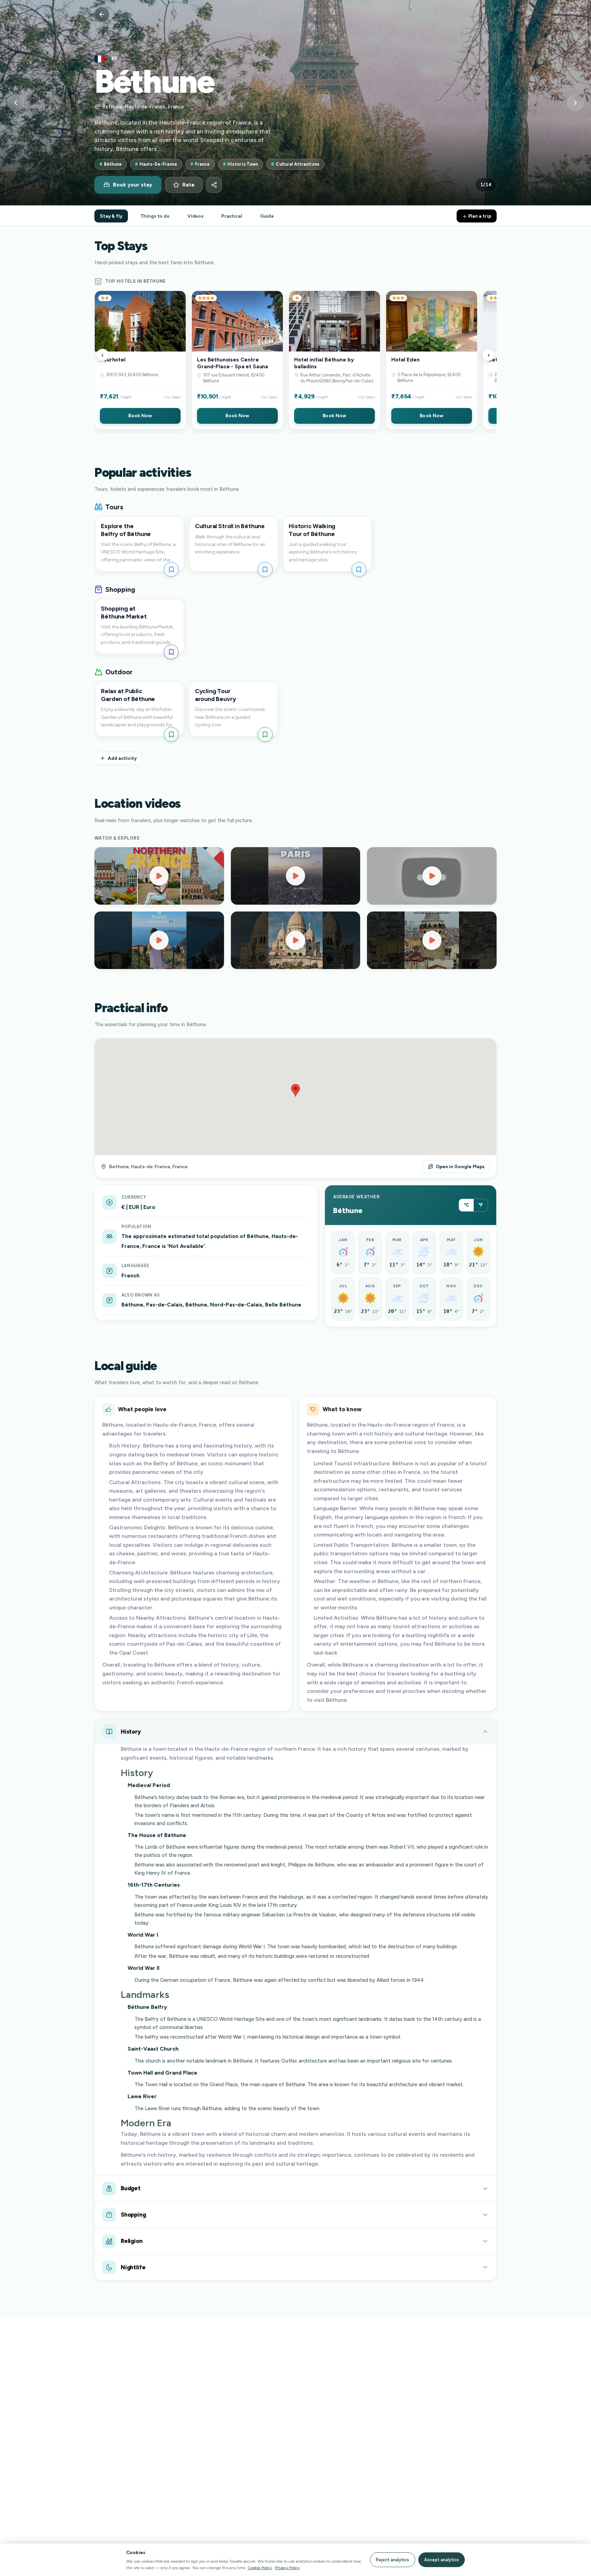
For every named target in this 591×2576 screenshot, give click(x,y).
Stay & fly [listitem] (111, 216)
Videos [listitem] (195, 216)
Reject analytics (392, 2560)
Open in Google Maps (460, 1166)
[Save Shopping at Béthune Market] (171, 652)
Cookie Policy (260, 2568)
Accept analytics (442, 2560)
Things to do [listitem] (155, 216)
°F (481, 1205)
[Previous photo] (16, 103)
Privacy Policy (287, 2568)
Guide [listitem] (267, 216)
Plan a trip (479, 216)
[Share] (214, 185)
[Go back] (102, 14)
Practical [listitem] (232, 216)
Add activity (122, 758)
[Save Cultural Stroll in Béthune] (265, 569)
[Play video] (159, 876)
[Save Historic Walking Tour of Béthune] (359, 569)
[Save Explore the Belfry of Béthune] (171, 569)
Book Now (140, 416)
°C (466, 1205)
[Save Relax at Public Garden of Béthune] (171, 734)
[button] (140, 360)
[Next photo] (575, 103)
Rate (188, 185)
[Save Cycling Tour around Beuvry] (265, 734)
